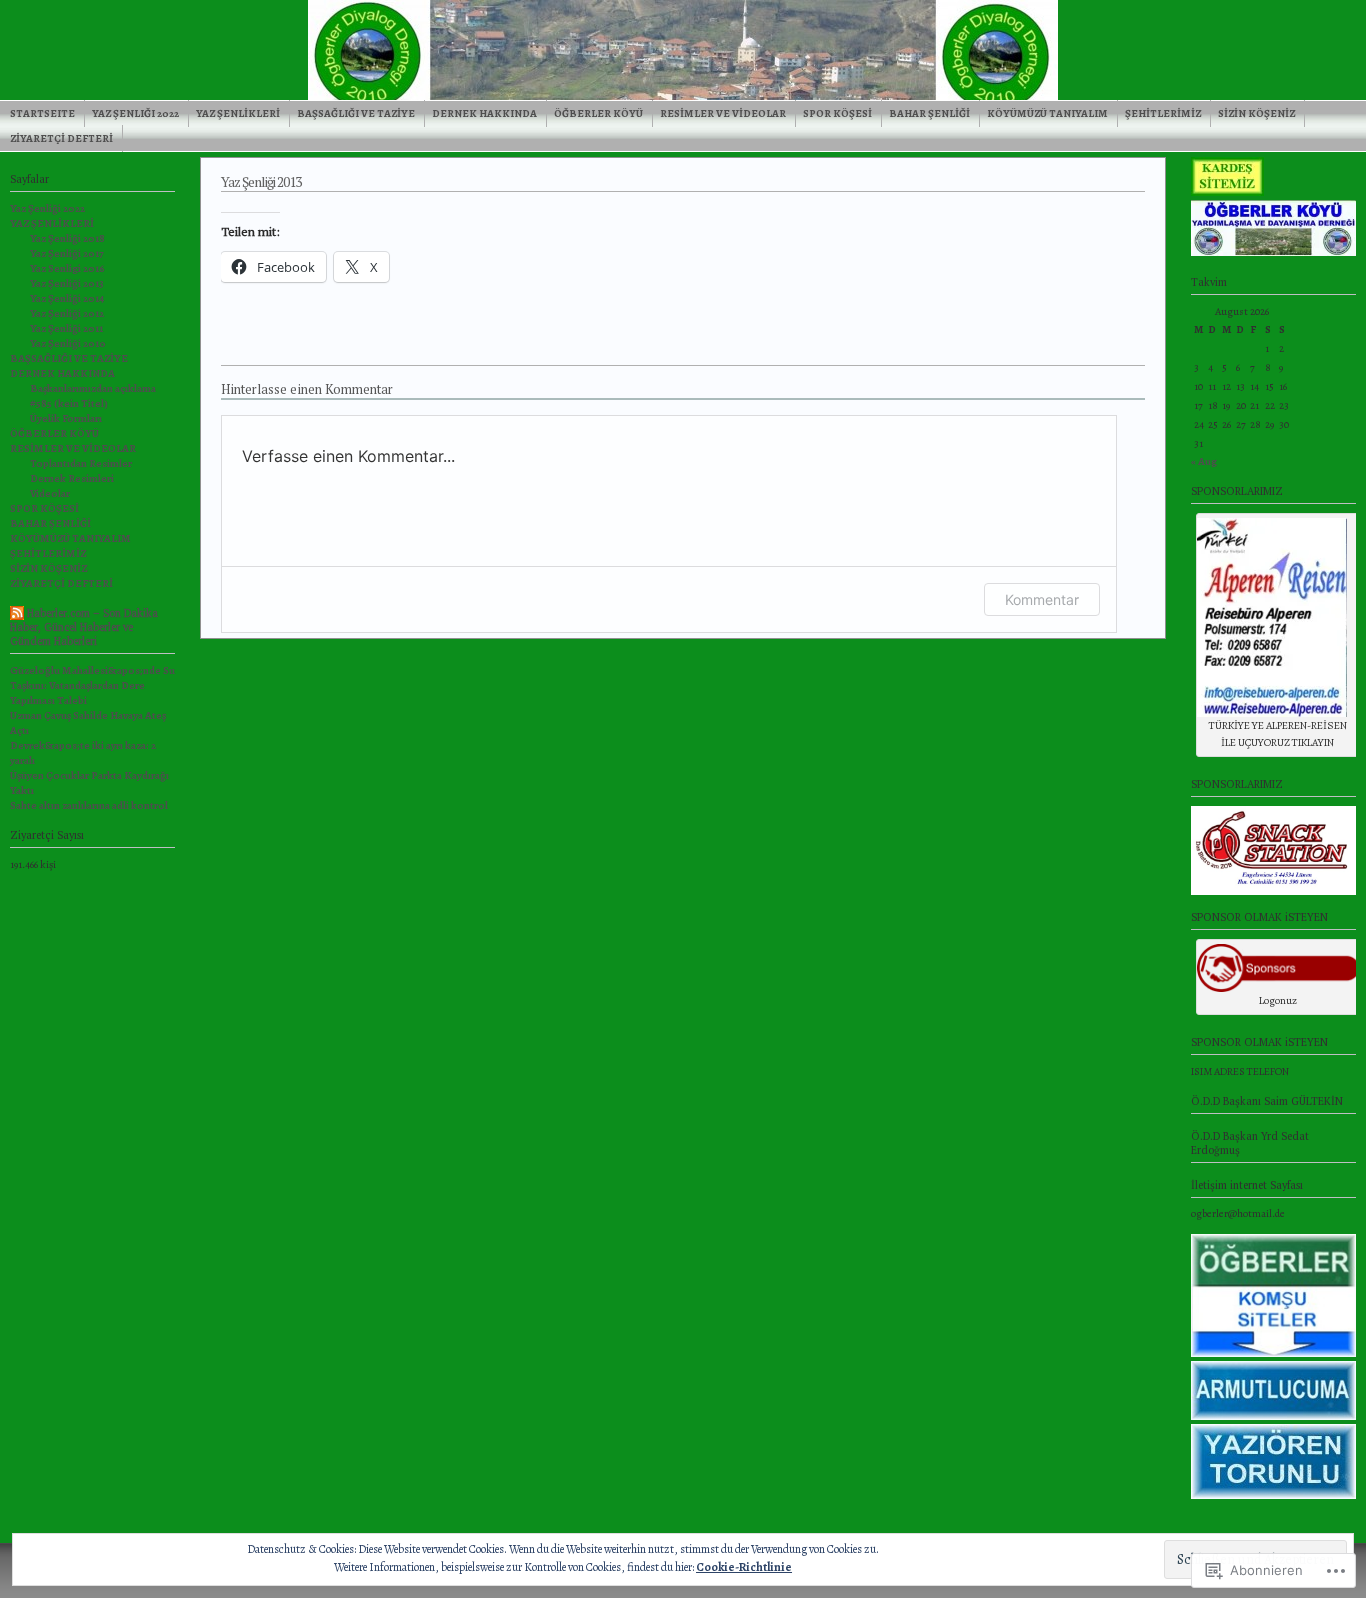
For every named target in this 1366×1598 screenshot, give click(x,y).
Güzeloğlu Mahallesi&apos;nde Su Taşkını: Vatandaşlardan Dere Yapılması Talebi (92, 685)
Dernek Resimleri (72, 478)
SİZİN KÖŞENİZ (1256, 113)
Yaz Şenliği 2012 (67, 313)
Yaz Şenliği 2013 (67, 283)
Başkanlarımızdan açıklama (93, 388)
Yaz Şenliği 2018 (67, 238)
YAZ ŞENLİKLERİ (238, 113)
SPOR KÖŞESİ (837, 113)
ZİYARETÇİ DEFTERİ (61, 138)
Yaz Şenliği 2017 (67, 253)
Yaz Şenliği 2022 (135, 113)
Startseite (42, 113)
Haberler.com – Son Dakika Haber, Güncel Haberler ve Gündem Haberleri (84, 627)
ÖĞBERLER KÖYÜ (598, 113)
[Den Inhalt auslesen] (17, 616)
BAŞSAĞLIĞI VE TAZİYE (356, 113)
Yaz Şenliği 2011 (66, 328)
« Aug (1204, 461)
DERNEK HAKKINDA (484, 113)
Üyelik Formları (66, 418)
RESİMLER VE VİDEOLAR (723, 113)
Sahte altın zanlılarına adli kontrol (89, 805)
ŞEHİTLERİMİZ (1163, 113)
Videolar (50, 493)
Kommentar (1042, 599)
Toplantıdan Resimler (81, 463)
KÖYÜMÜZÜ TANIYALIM (1047, 113)
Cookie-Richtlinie (744, 1567)
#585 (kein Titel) (69, 403)
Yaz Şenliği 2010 (68, 343)
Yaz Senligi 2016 (67, 268)
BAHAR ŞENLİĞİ (929, 113)
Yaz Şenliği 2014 (67, 298)
